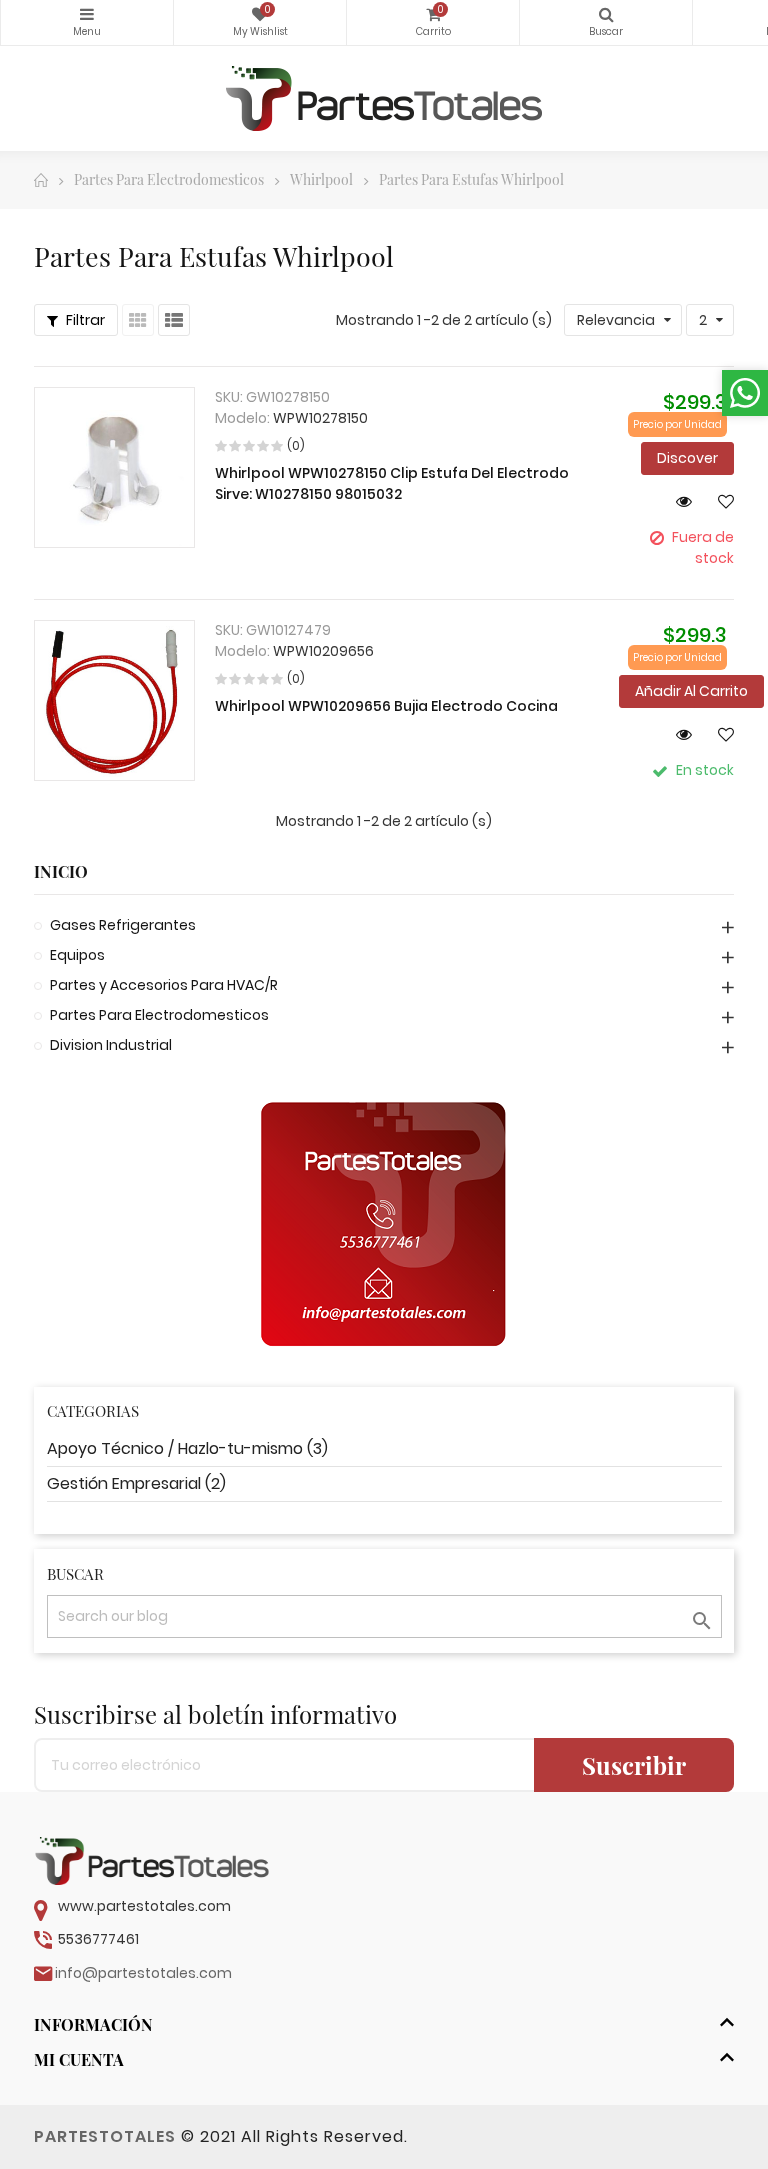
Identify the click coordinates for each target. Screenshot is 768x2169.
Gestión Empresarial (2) (136, 1483)
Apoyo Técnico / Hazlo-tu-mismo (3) (187, 1448)
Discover (687, 458)
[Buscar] (606, 22)
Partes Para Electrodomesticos (159, 1015)
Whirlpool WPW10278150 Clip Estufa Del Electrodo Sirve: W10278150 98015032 (392, 483)
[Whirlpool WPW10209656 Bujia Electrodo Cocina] (114, 700)
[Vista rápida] (676, 501)
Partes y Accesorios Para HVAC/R (164, 985)
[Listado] (174, 320)
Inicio (61, 872)
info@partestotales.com (143, 1973)
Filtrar (84, 320)
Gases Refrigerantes (123, 925)
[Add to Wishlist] (718, 501)
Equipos (77, 955)
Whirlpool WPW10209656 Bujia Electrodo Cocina (386, 706)
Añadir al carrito (691, 691)
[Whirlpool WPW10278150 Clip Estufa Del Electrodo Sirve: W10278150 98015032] (114, 467)
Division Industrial (111, 1045)
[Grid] (138, 320)
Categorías (87, 22)
